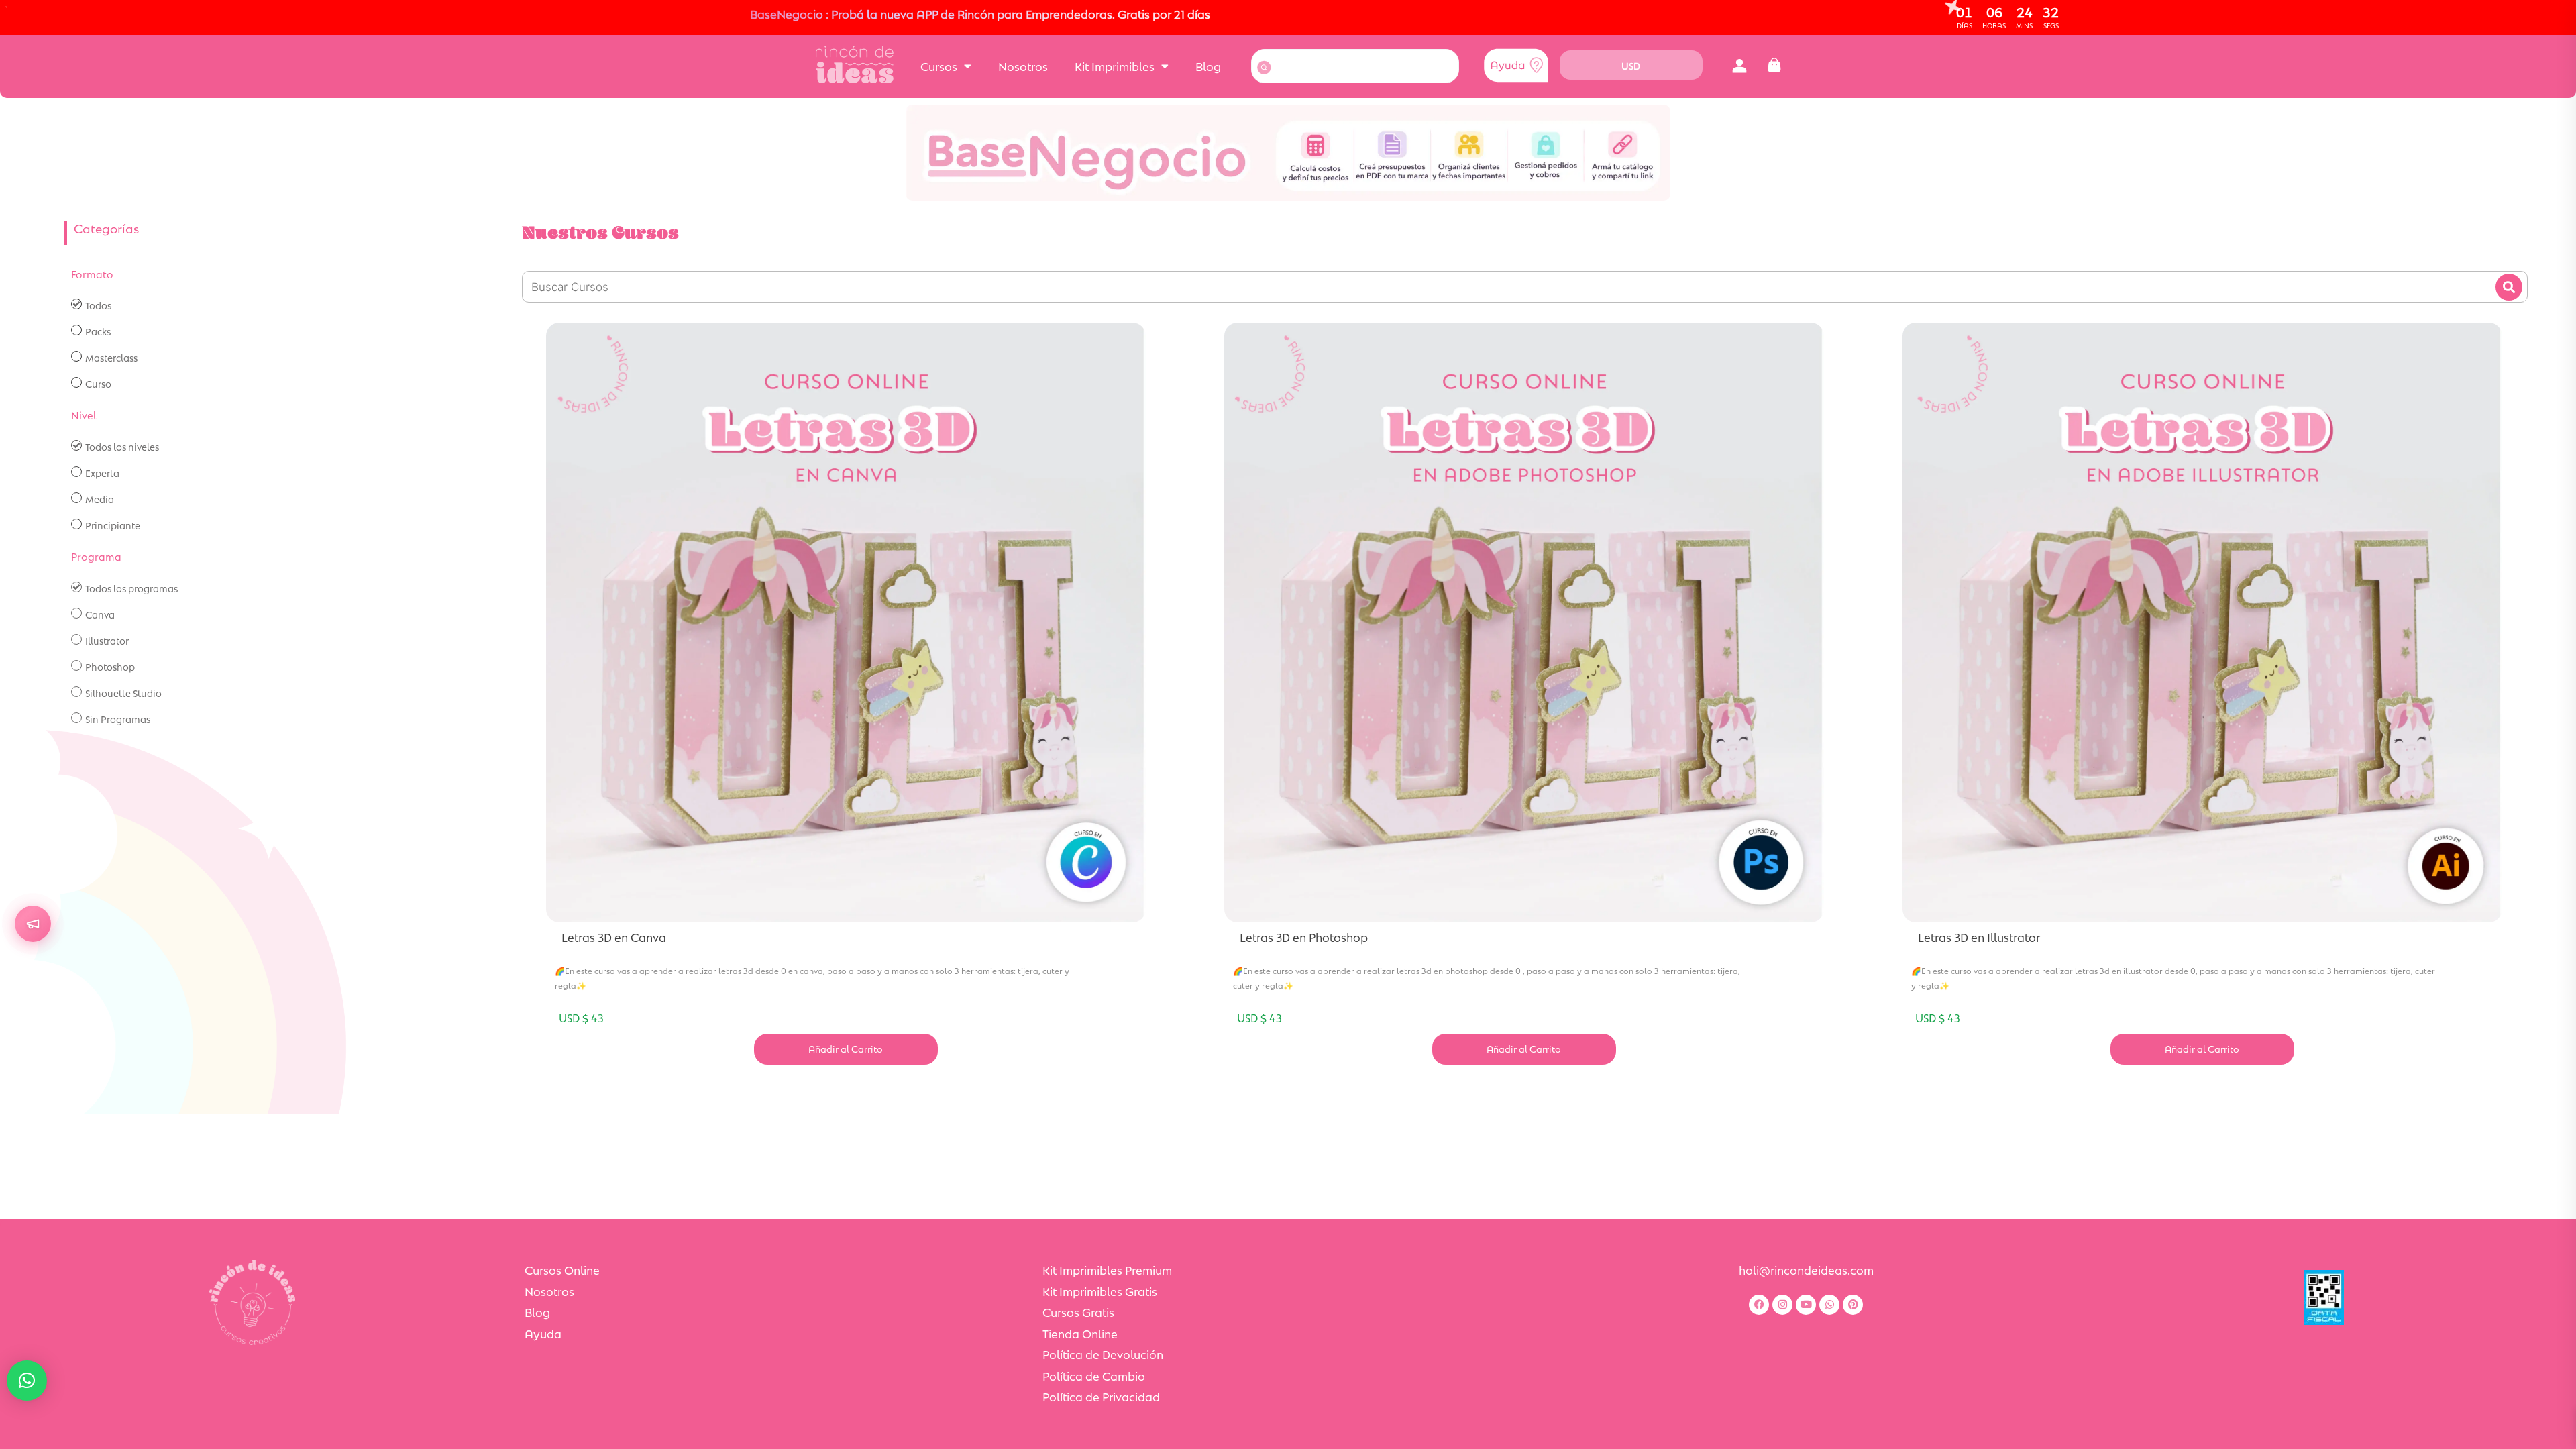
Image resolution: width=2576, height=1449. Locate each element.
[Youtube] (1806, 1305)
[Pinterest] (1853, 1305)
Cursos (939, 66)
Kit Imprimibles (1115, 66)
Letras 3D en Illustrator (1979, 937)
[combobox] (1355, 66)
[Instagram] (1782, 1305)
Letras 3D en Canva (614, 937)
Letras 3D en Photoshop (1304, 937)
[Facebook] (1759, 1305)
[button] (1739, 66)
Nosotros (1023, 66)
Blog (1208, 66)
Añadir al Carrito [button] (846, 1049)
